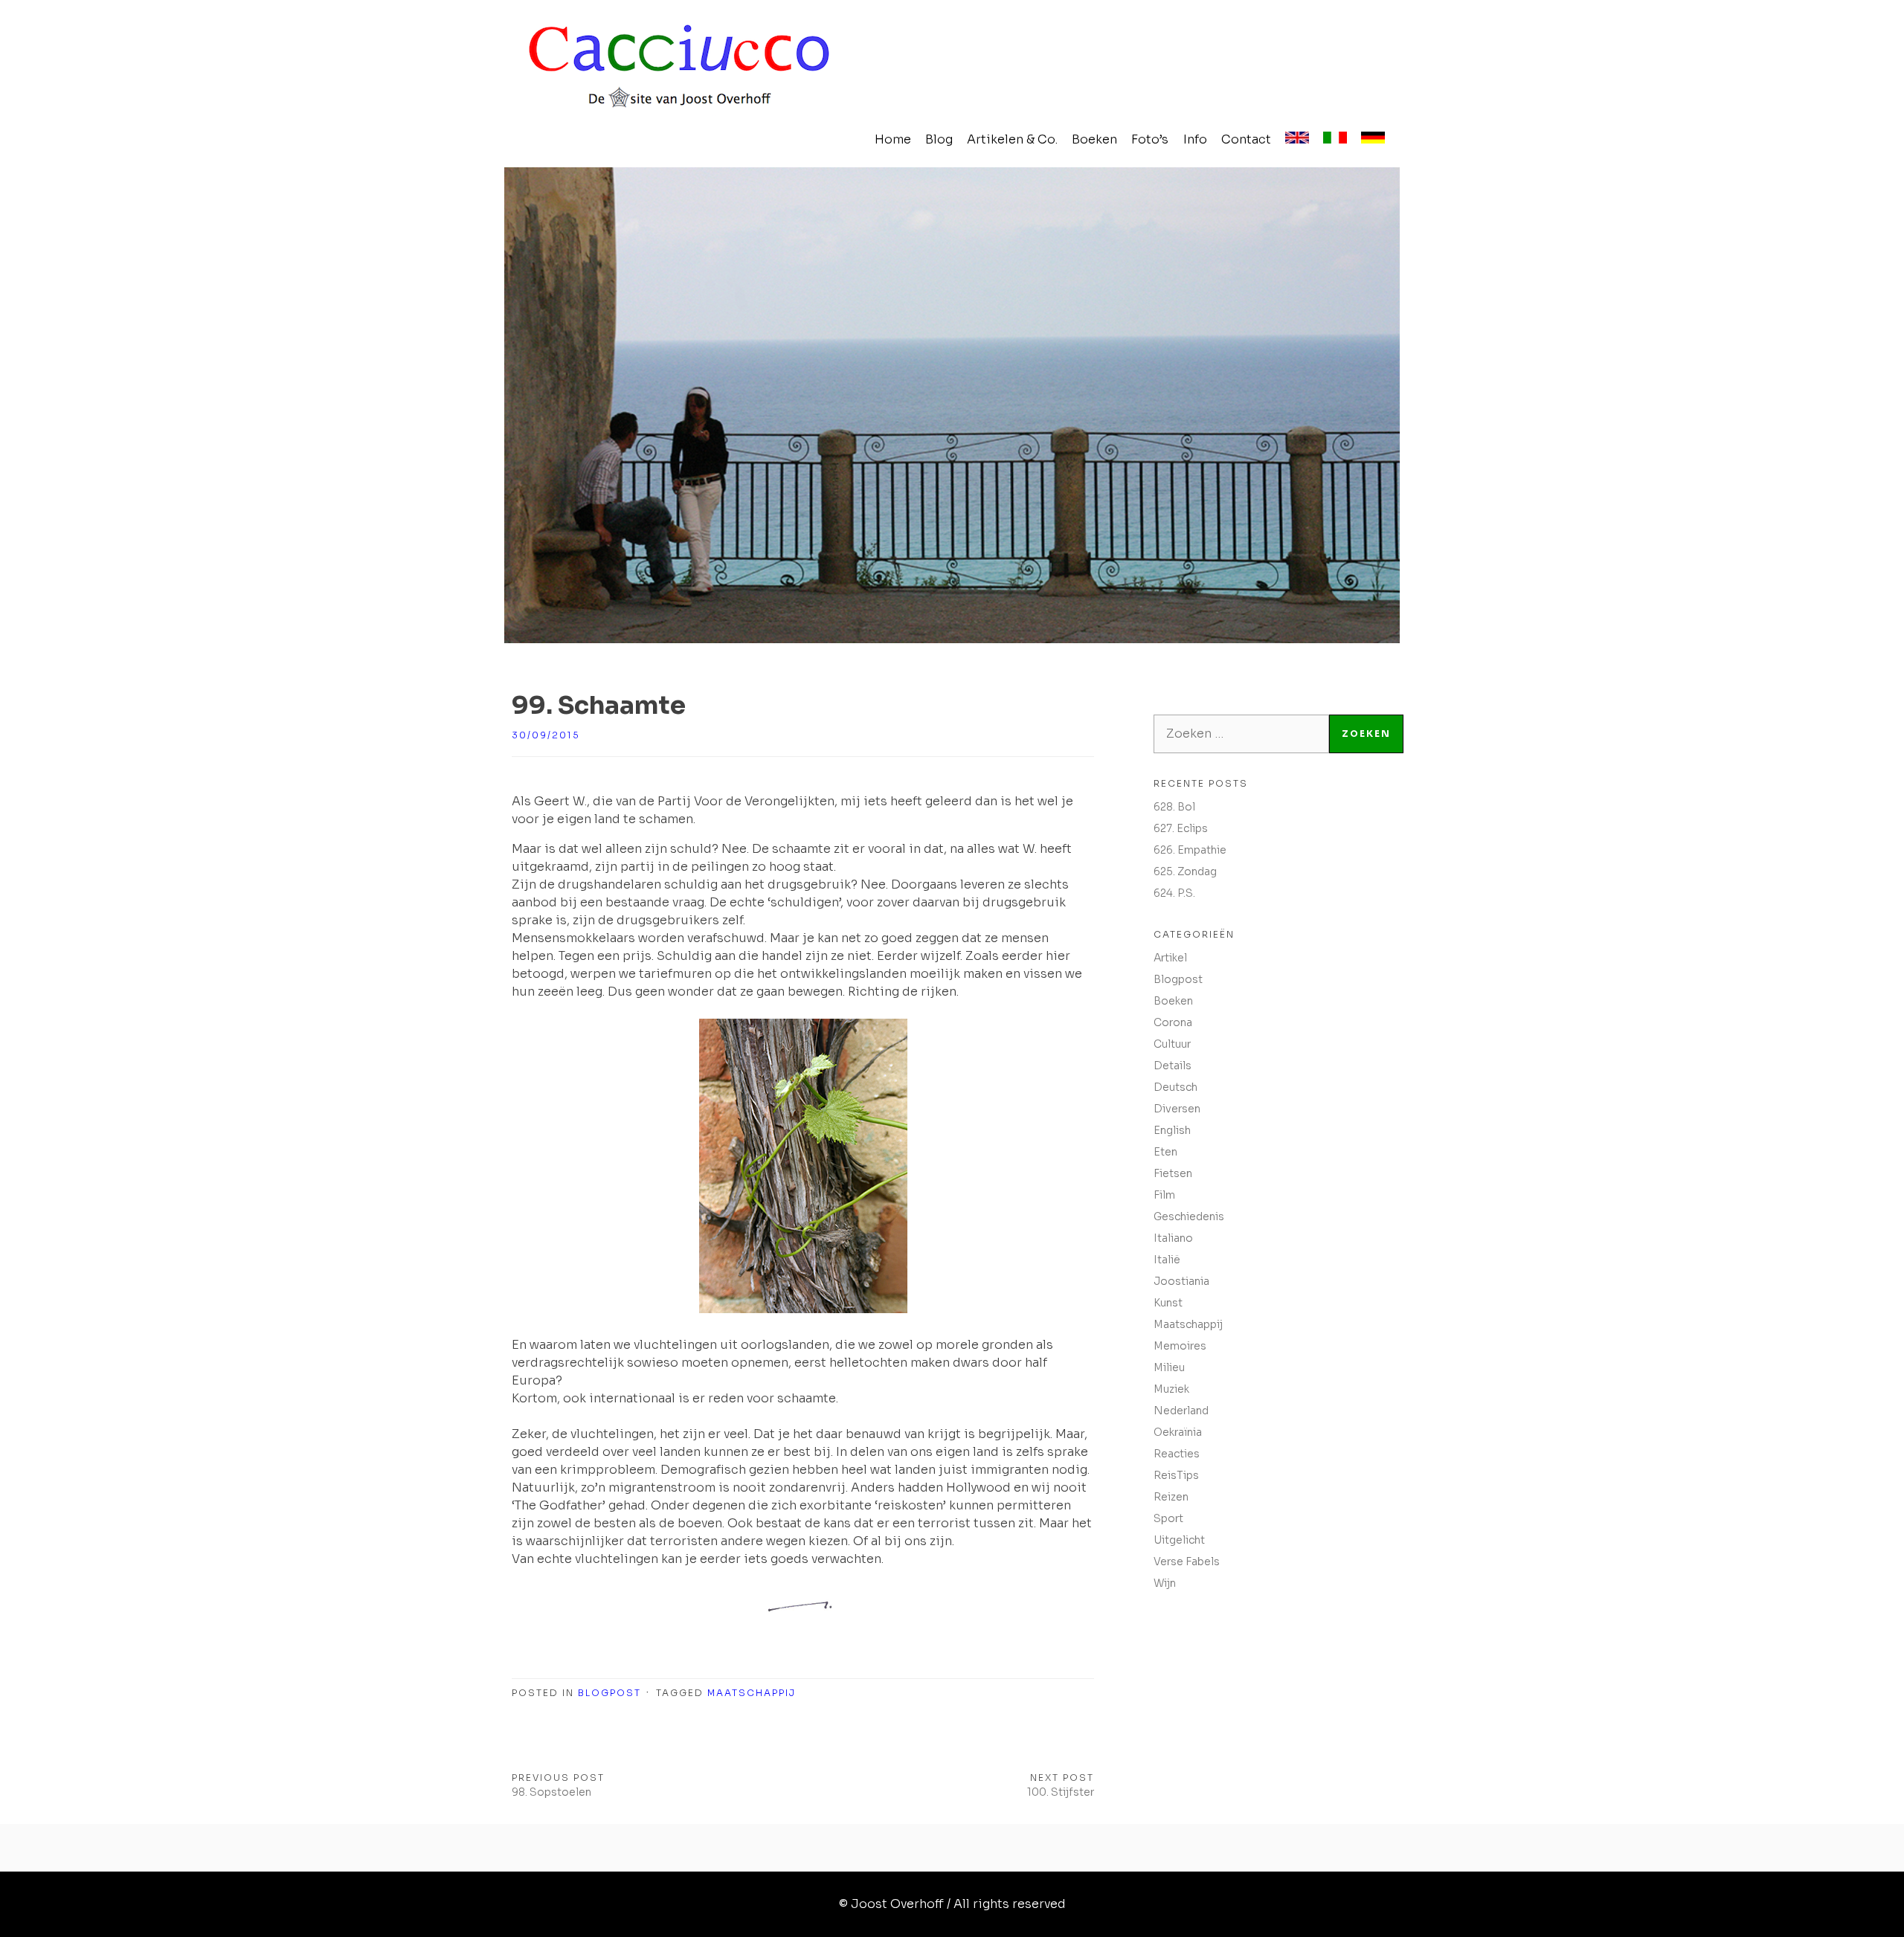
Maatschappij (752, 1693)
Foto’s (1150, 139)
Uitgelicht (1179, 1540)
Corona (1173, 1022)
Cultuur (1172, 1044)
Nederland (1181, 1411)
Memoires (1180, 1346)
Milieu (1169, 1367)
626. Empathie (1190, 850)
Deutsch (1175, 1087)
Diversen (1177, 1109)
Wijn (1165, 1583)
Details (1173, 1066)
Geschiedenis (1189, 1216)
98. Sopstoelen (551, 1792)
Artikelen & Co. (1012, 139)
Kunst (1168, 1303)
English (1172, 1130)
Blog (939, 139)
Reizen (1171, 1497)
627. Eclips (1181, 828)
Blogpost (610, 1693)
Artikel (1170, 958)
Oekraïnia (1178, 1432)
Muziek (1171, 1389)
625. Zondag (1185, 871)
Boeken (1094, 139)
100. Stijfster (1061, 1792)
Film (1164, 1195)
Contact (1246, 139)
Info (1195, 139)
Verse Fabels (1187, 1561)
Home (893, 139)
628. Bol (1174, 807)
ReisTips (1176, 1475)
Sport (1168, 1518)
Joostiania (1181, 1281)
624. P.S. (1174, 893)
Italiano (1173, 1238)
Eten (1165, 1152)
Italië (1167, 1260)
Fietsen (1173, 1173)
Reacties (1177, 1454)
